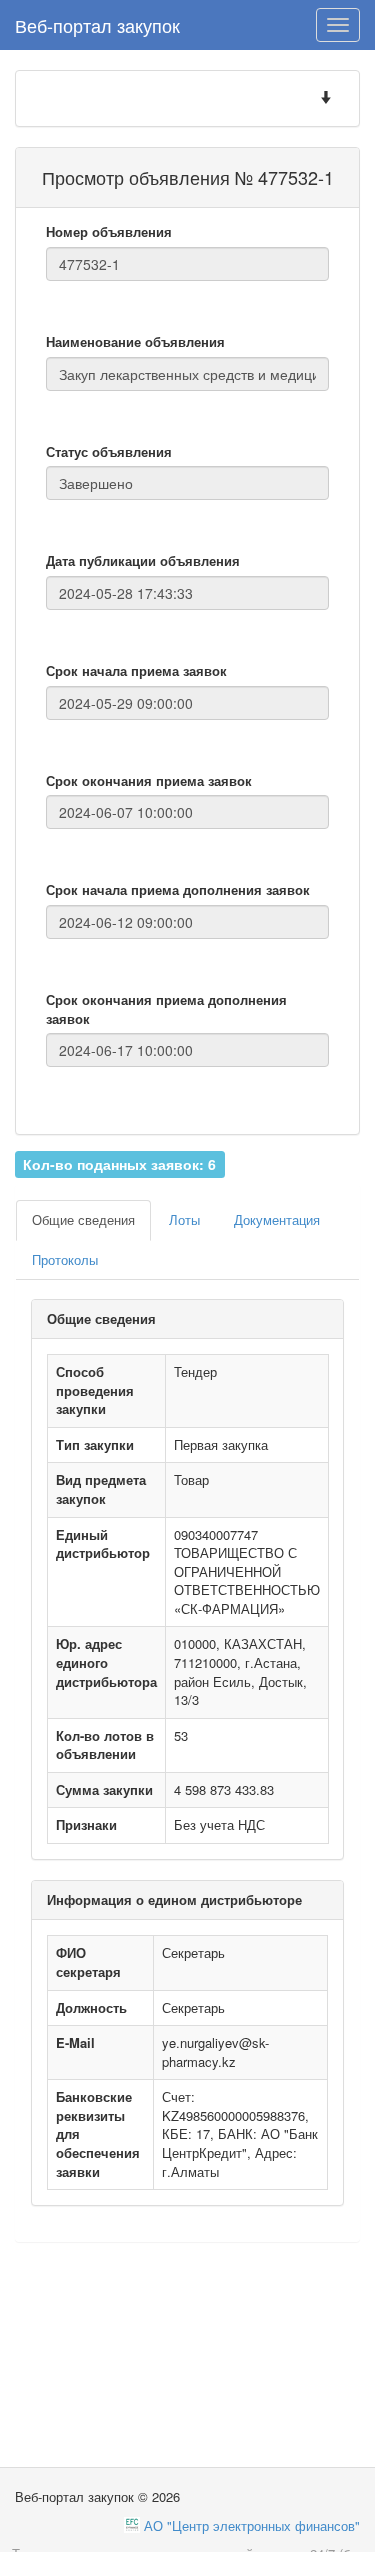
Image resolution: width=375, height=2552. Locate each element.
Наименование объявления (135, 342)
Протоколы (65, 1259)
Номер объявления (109, 232)
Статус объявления (109, 452)
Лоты (184, 1219)
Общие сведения (83, 1219)
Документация (277, 1219)
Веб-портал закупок (97, 25)
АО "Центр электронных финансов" (252, 2525)
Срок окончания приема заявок (149, 781)
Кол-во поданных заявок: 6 (119, 1163)
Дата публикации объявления (143, 561)
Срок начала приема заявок (136, 671)
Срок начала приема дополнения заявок (178, 890)
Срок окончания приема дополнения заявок (166, 1009)
